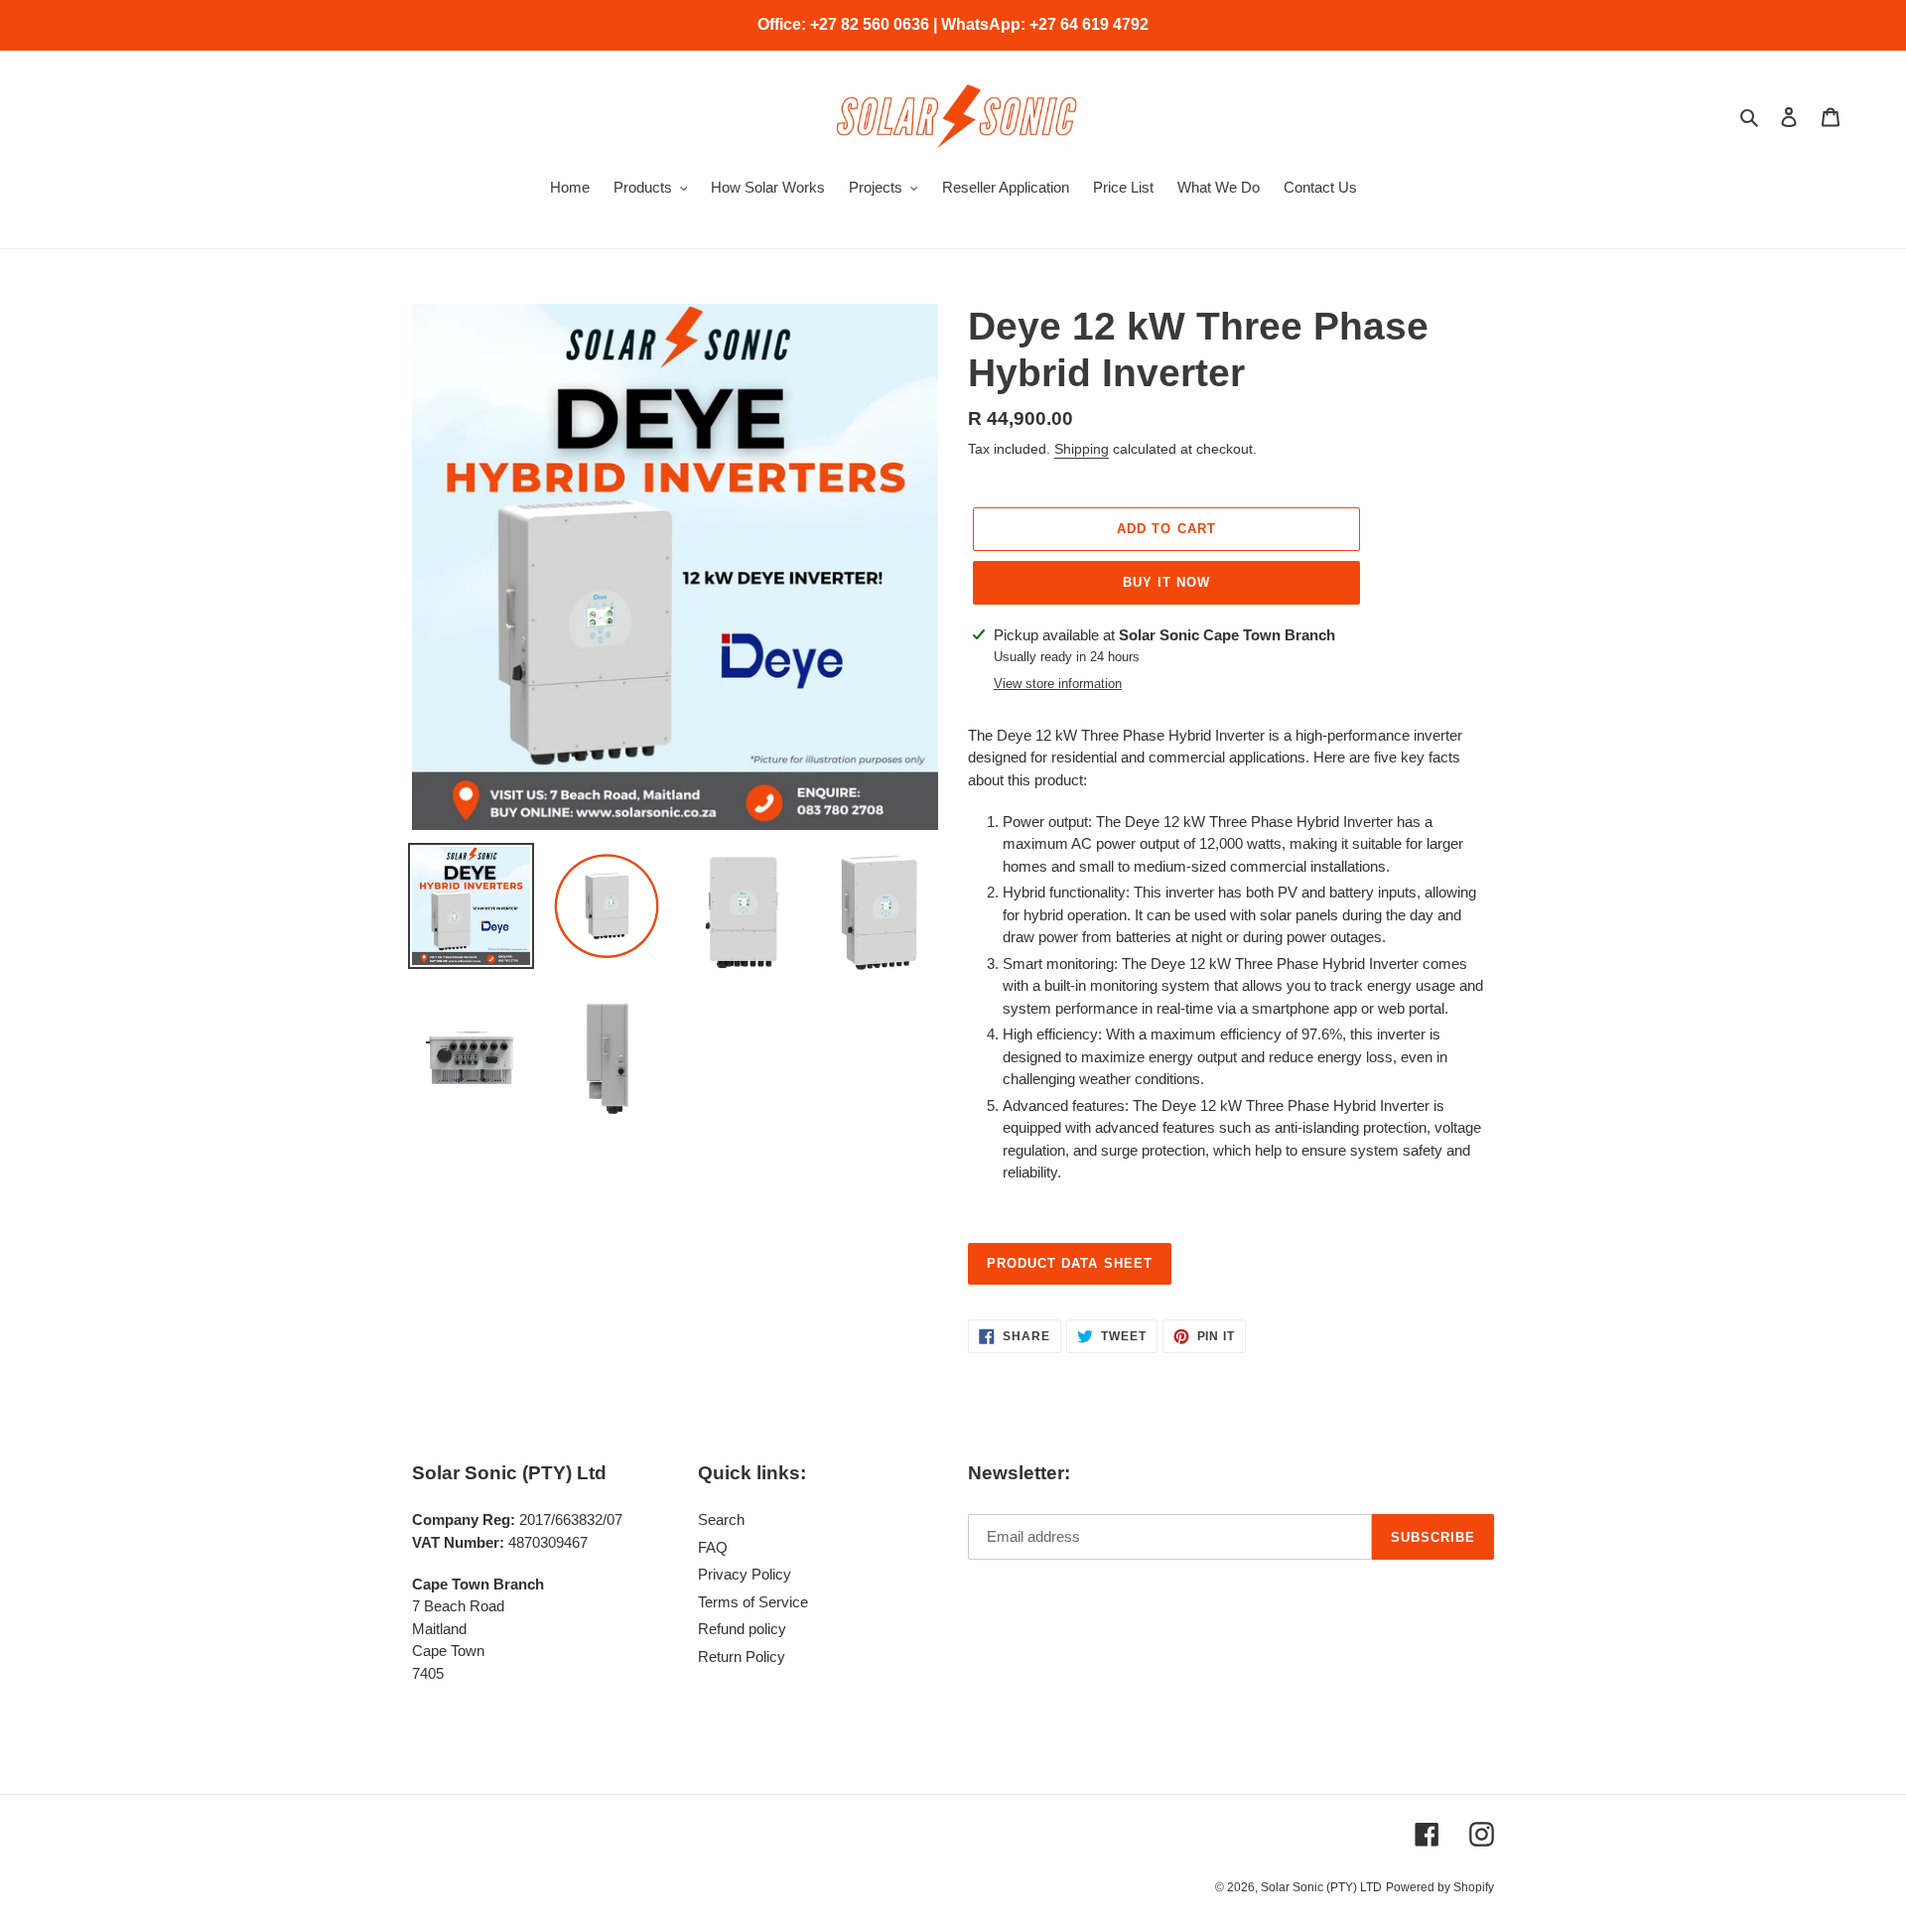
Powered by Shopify (1440, 1887)
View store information (1058, 684)
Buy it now (1166, 582)
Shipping (1082, 449)
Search (721, 1519)
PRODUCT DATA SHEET (1070, 1263)
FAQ (713, 1547)
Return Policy (742, 1656)
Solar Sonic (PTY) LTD (1321, 1887)
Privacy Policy (745, 1574)
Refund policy (742, 1629)
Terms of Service (753, 1602)
